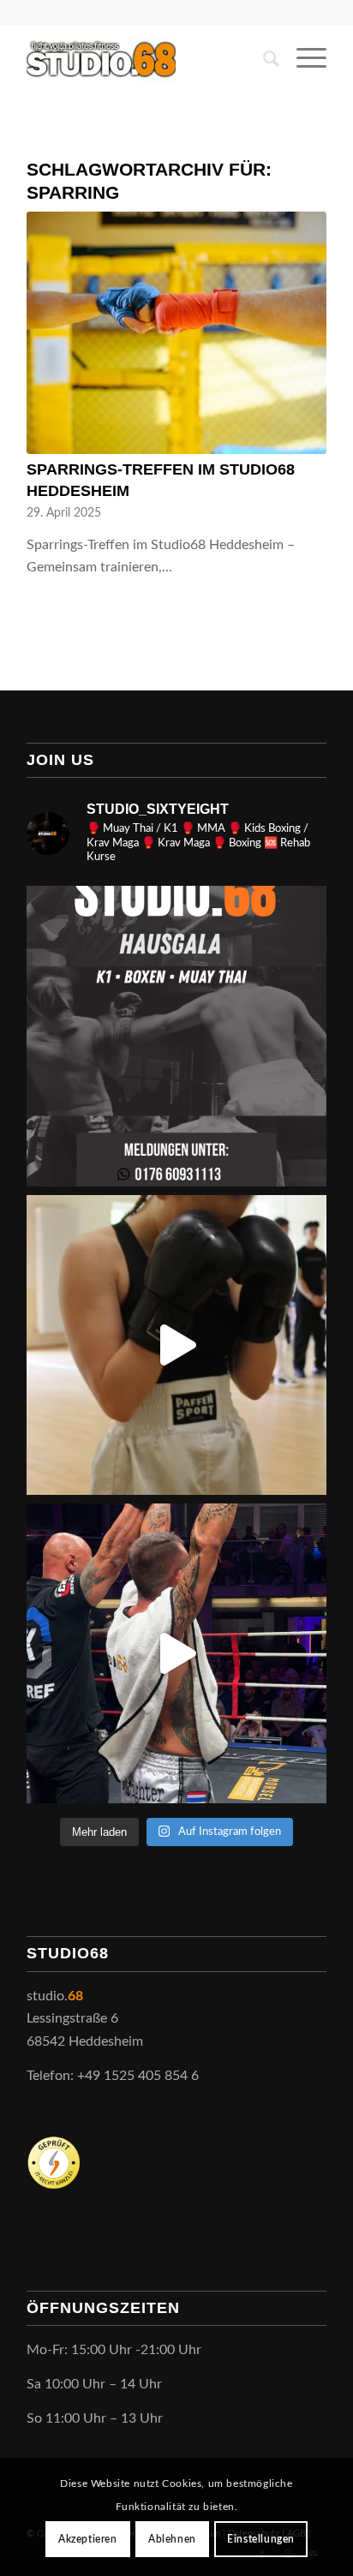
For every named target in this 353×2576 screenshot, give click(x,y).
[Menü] (303, 59)
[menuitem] (263, 59)
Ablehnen (172, 2539)
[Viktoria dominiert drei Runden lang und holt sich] (176, 1345)
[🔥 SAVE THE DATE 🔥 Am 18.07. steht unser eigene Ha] (176, 1036)
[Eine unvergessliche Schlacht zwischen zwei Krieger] (176, 1653)
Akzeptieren (88, 2539)
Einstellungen (261, 2539)
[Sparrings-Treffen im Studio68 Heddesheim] (176, 333)
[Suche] (263, 59)
